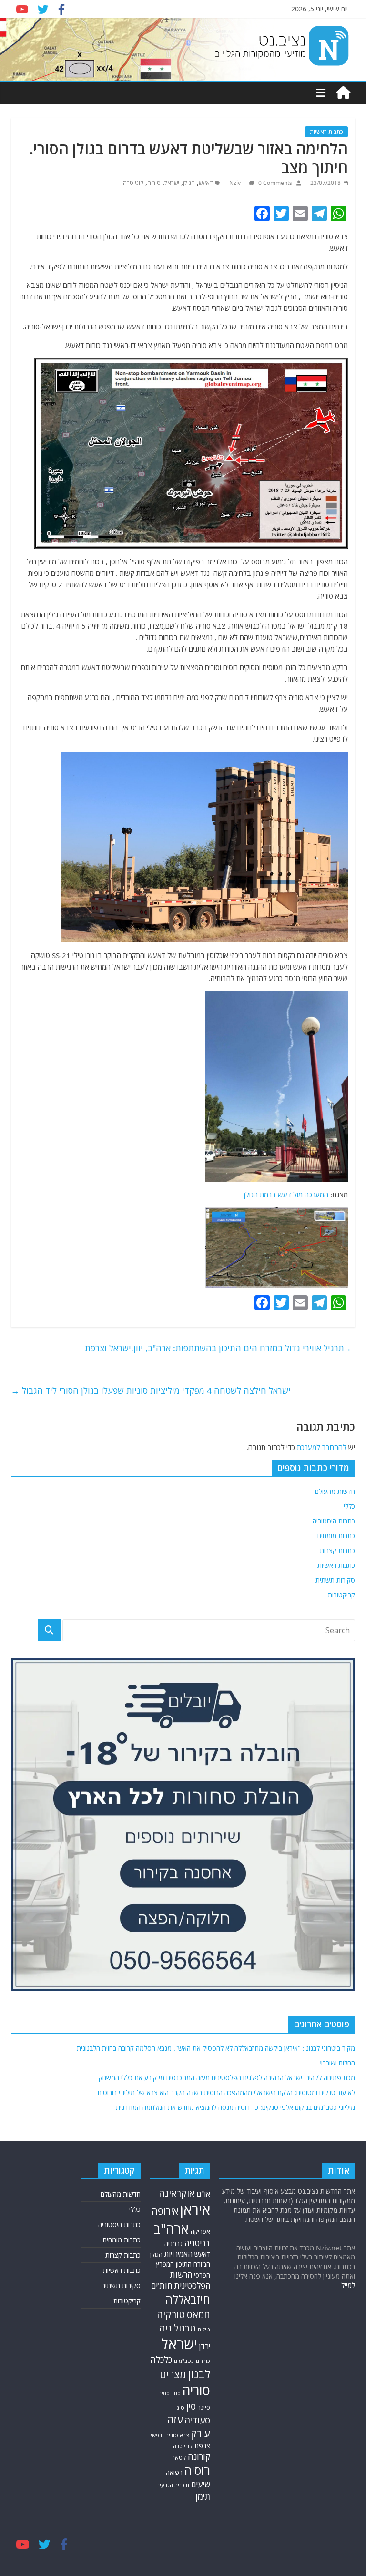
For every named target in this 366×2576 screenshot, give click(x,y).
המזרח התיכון (193, 2264)
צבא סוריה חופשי (170, 2435)
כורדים (203, 2361)
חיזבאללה (188, 2299)
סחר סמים (169, 2393)
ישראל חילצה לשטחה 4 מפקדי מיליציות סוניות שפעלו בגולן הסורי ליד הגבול (151, 1390)
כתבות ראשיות (326, 132)
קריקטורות (341, 1595)
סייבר (204, 2407)
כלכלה (161, 2360)
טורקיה (171, 2314)
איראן (195, 2209)
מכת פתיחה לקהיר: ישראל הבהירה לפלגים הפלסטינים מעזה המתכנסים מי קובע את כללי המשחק (227, 2078)
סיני (180, 2407)
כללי (349, 1506)
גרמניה (173, 2244)
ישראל (172, 183)
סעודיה (197, 2420)
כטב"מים (184, 2361)
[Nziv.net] (343, 93)
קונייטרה (133, 183)
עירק (200, 2433)
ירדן (205, 2346)
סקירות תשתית (335, 1580)
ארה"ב (171, 2228)
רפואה (174, 2472)
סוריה (154, 183)
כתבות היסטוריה (334, 1521)
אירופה (165, 2211)
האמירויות (178, 2254)
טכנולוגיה (178, 2328)
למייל (348, 2285)
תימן (203, 2496)
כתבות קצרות (337, 1550)
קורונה (199, 2456)
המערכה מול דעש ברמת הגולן (285, 1195)
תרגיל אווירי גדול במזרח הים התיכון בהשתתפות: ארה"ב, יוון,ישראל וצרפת (220, 1348)
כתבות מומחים (336, 1536)
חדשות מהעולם (335, 1491)
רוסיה (197, 2470)
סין (191, 2406)
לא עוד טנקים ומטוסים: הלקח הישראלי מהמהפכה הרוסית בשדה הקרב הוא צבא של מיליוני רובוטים (226, 2092)
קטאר (179, 2457)
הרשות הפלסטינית (190, 2280)
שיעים (201, 2484)
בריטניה (197, 2243)
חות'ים (162, 2285)
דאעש (206, 183)
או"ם (203, 2194)
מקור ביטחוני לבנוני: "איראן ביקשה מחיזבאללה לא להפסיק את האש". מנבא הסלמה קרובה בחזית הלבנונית (216, 2048)
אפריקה (200, 2231)
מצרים (173, 2374)
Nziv (236, 183)
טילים (204, 2329)
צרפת (202, 2445)
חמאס (198, 2315)
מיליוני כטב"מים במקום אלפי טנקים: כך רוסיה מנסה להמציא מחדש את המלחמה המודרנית (235, 2107)
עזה (175, 2419)
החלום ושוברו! (337, 2063)
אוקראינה (177, 2193)
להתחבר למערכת (322, 1447)
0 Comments (274, 183)
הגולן (189, 183)
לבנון (199, 2374)
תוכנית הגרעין (174, 2485)
